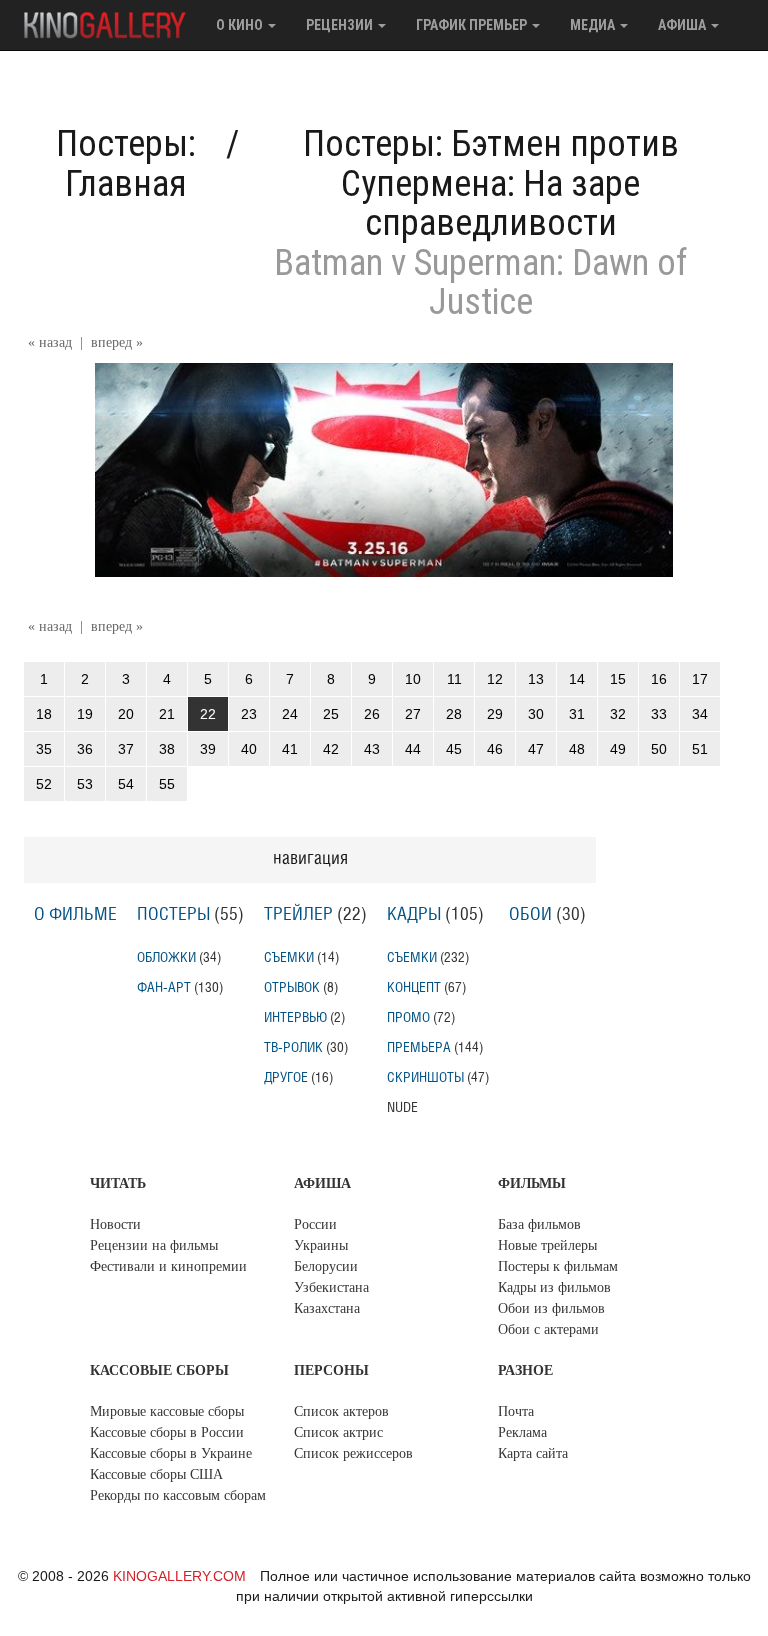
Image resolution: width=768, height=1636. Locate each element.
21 (167, 714)
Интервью (295, 1017)
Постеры (173, 915)
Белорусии (326, 1266)
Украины (321, 1245)
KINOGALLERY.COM (179, 1576)
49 (618, 749)
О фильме (75, 915)
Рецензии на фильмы (154, 1245)
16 (659, 679)
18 (44, 714)
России (315, 1224)
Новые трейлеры (547, 1245)
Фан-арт (164, 987)
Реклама (522, 1432)
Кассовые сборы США (156, 1474)
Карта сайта (533, 1453)
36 (85, 749)
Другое (286, 1077)
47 (536, 749)
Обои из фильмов (551, 1308)
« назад (50, 342)
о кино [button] (241, 25)
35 (44, 749)
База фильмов (539, 1224)
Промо (408, 1017)
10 (413, 679)
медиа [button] (594, 25)
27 (413, 714)
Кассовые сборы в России (167, 1432)
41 (290, 749)
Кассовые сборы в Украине (171, 1453)
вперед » (117, 342)
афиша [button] (683, 25)
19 (85, 714)
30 (536, 714)
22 (208, 714)
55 (167, 784)
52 (44, 784)
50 (659, 749)
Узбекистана (331, 1287)
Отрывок (292, 987)
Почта (516, 1411)
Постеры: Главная (126, 164)
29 (495, 714)
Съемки (289, 957)
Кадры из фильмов (554, 1287)
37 (126, 749)
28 (454, 714)
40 (249, 749)
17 (700, 679)
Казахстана (327, 1308)
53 (85, 784)
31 (577, 714)
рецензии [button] (341, 25)
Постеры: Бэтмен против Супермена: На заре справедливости (491, 183)
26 (372, 714)
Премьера (419, 1047)
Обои (530, 915)
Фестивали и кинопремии (168, 1266)
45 (454, 749)
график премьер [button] (473, 25)
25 (331, 714)
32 (618, 714)
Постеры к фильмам (558, 1266)
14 (577, 679)
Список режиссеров (353, 1453)
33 (659, 714)
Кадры (414, 915)
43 (372, 749)
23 (249, 714)
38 (167, 749)
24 (290, 714)
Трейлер (298, 915)
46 (495, 749)
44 (413, 749)
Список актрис (338, 1432)
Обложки (166, 957)
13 (536, 679)
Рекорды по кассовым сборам (178, 1495)
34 (700, 714)
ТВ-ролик (293, 1047)
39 (208, 749)
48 (577, 749)
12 (495, 679)
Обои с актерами (548, 1329)
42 (331, 749)
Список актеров (341, 1411)
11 (454, 679)
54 (126, 784)
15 (618, 679)
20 (126, 714)
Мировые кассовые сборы (167, 1411)
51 (700, 749)
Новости (115, 1224)
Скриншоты (425, 1077)
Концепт (414, 987)
